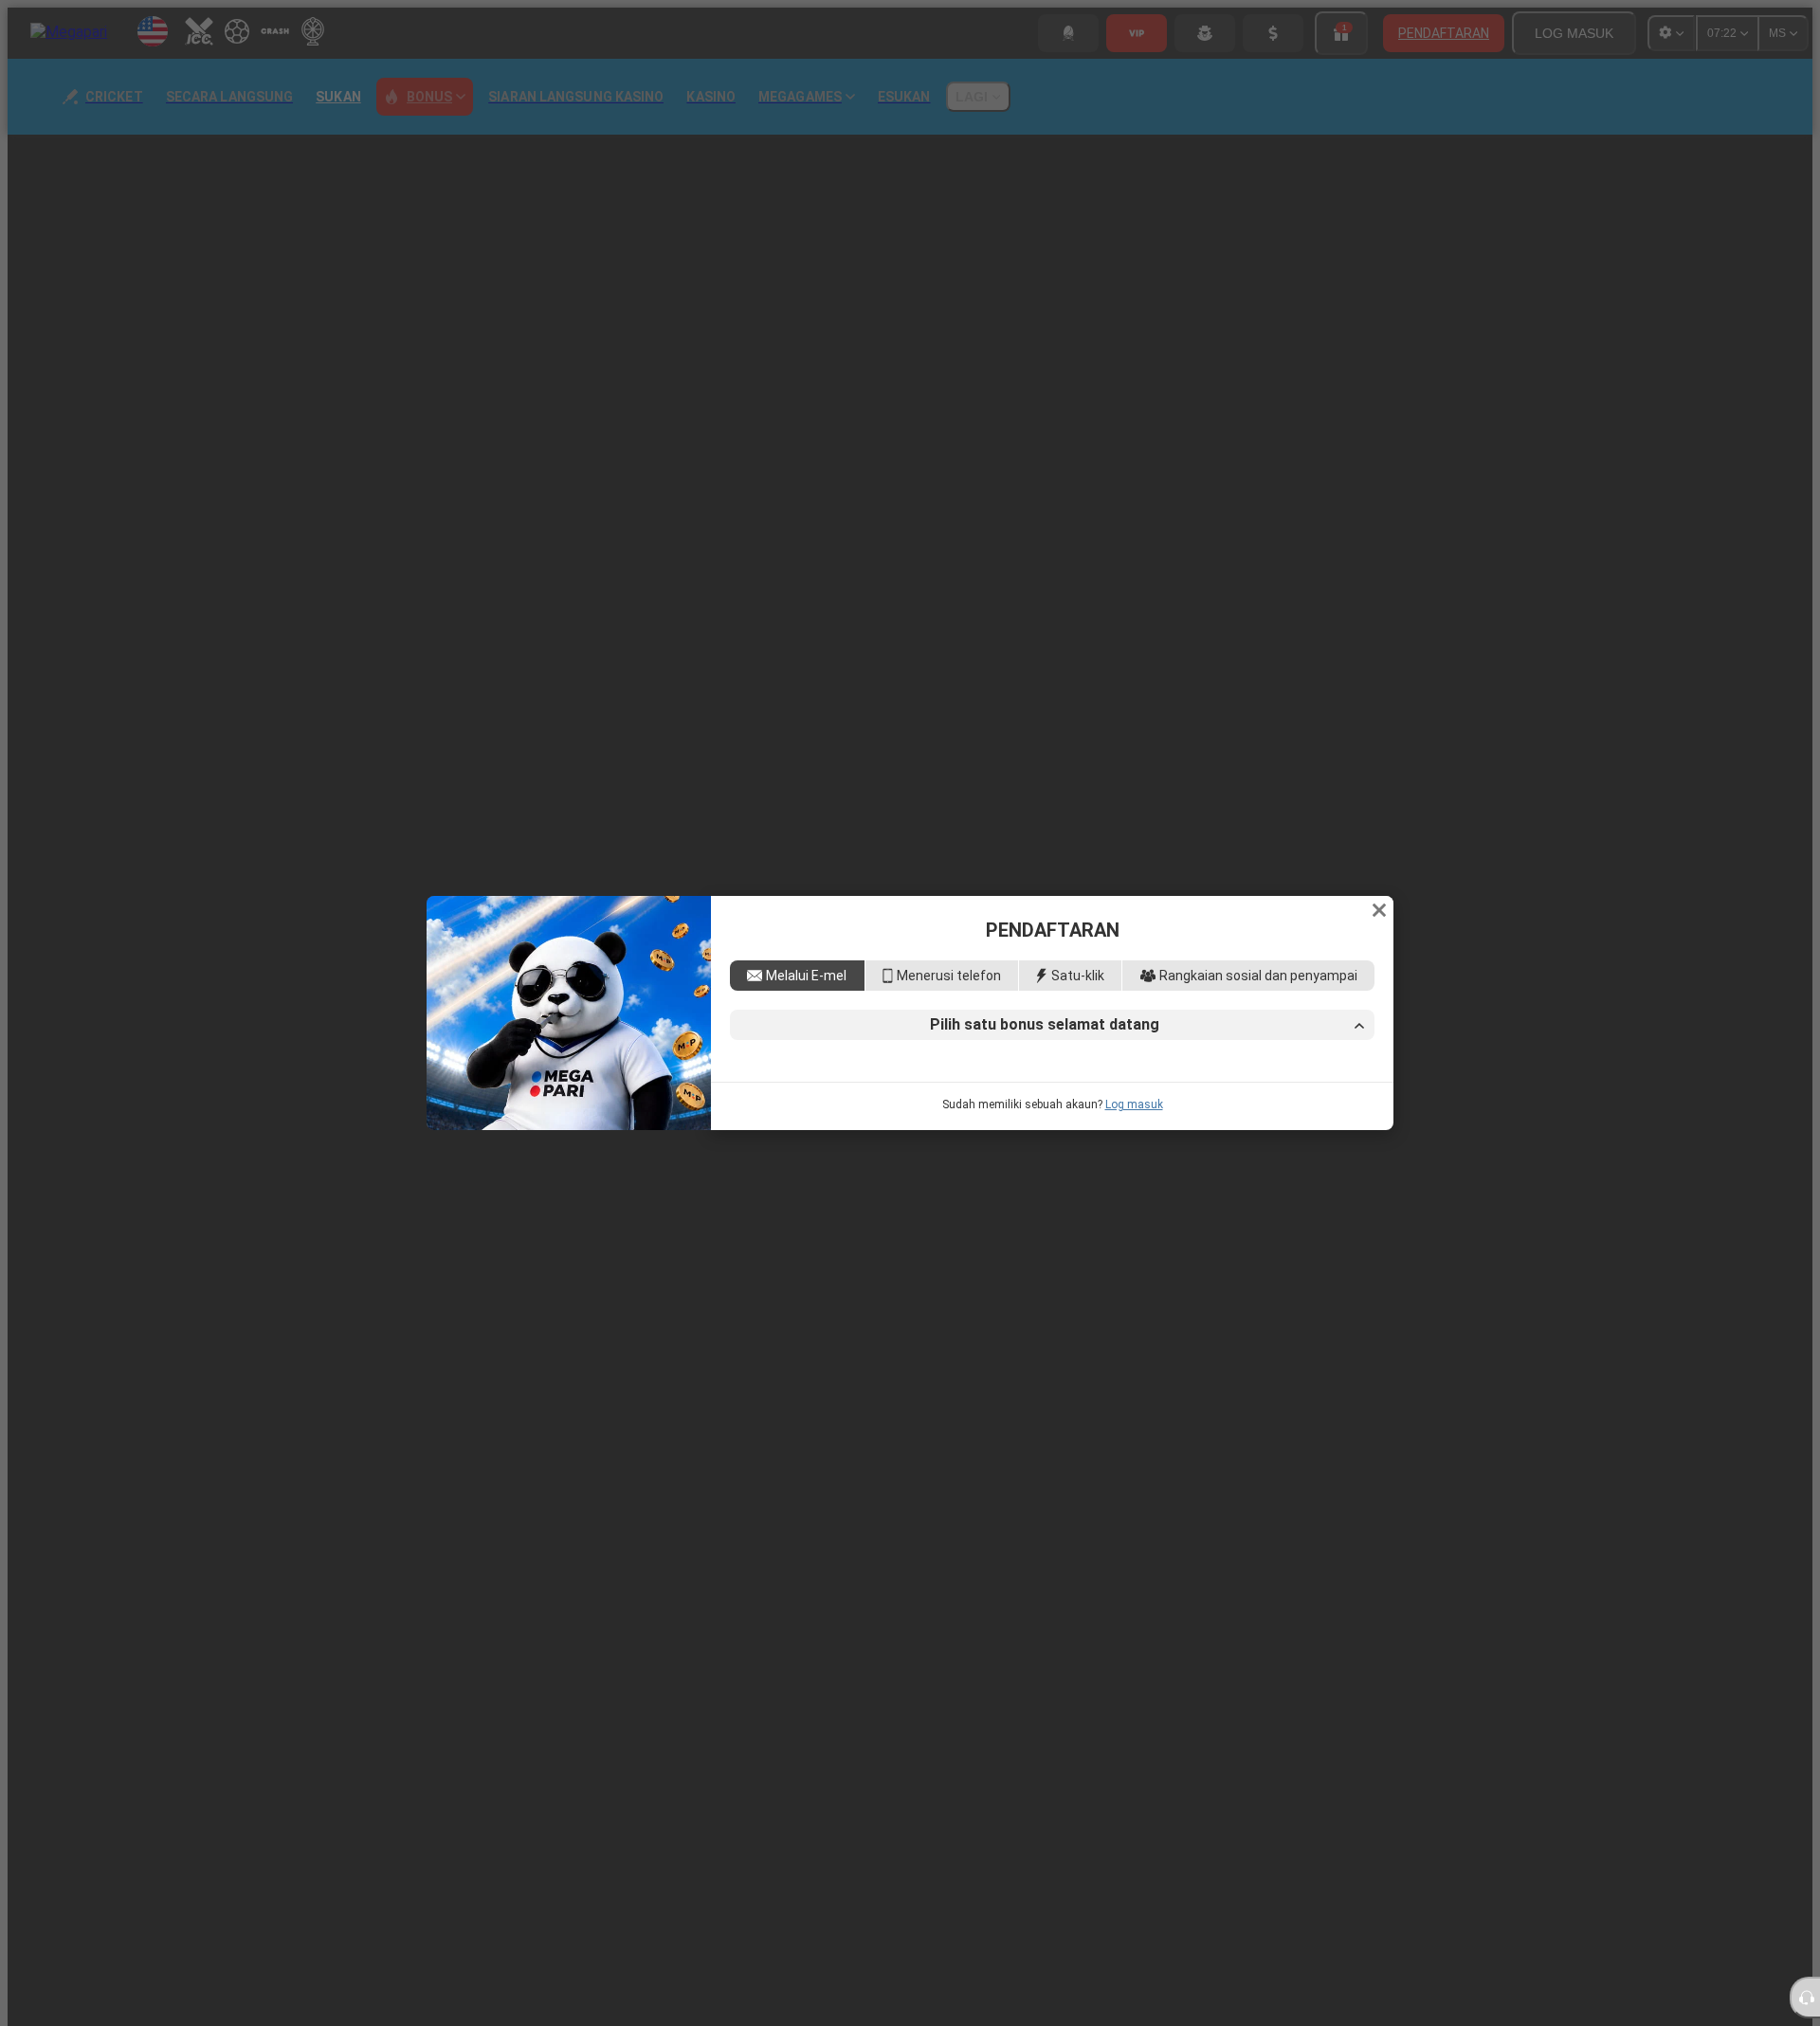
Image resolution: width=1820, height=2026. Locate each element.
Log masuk (1134, 1235)
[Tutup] (1379, 779)
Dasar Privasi (896, 1177)
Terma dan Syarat (1302, 1160)
